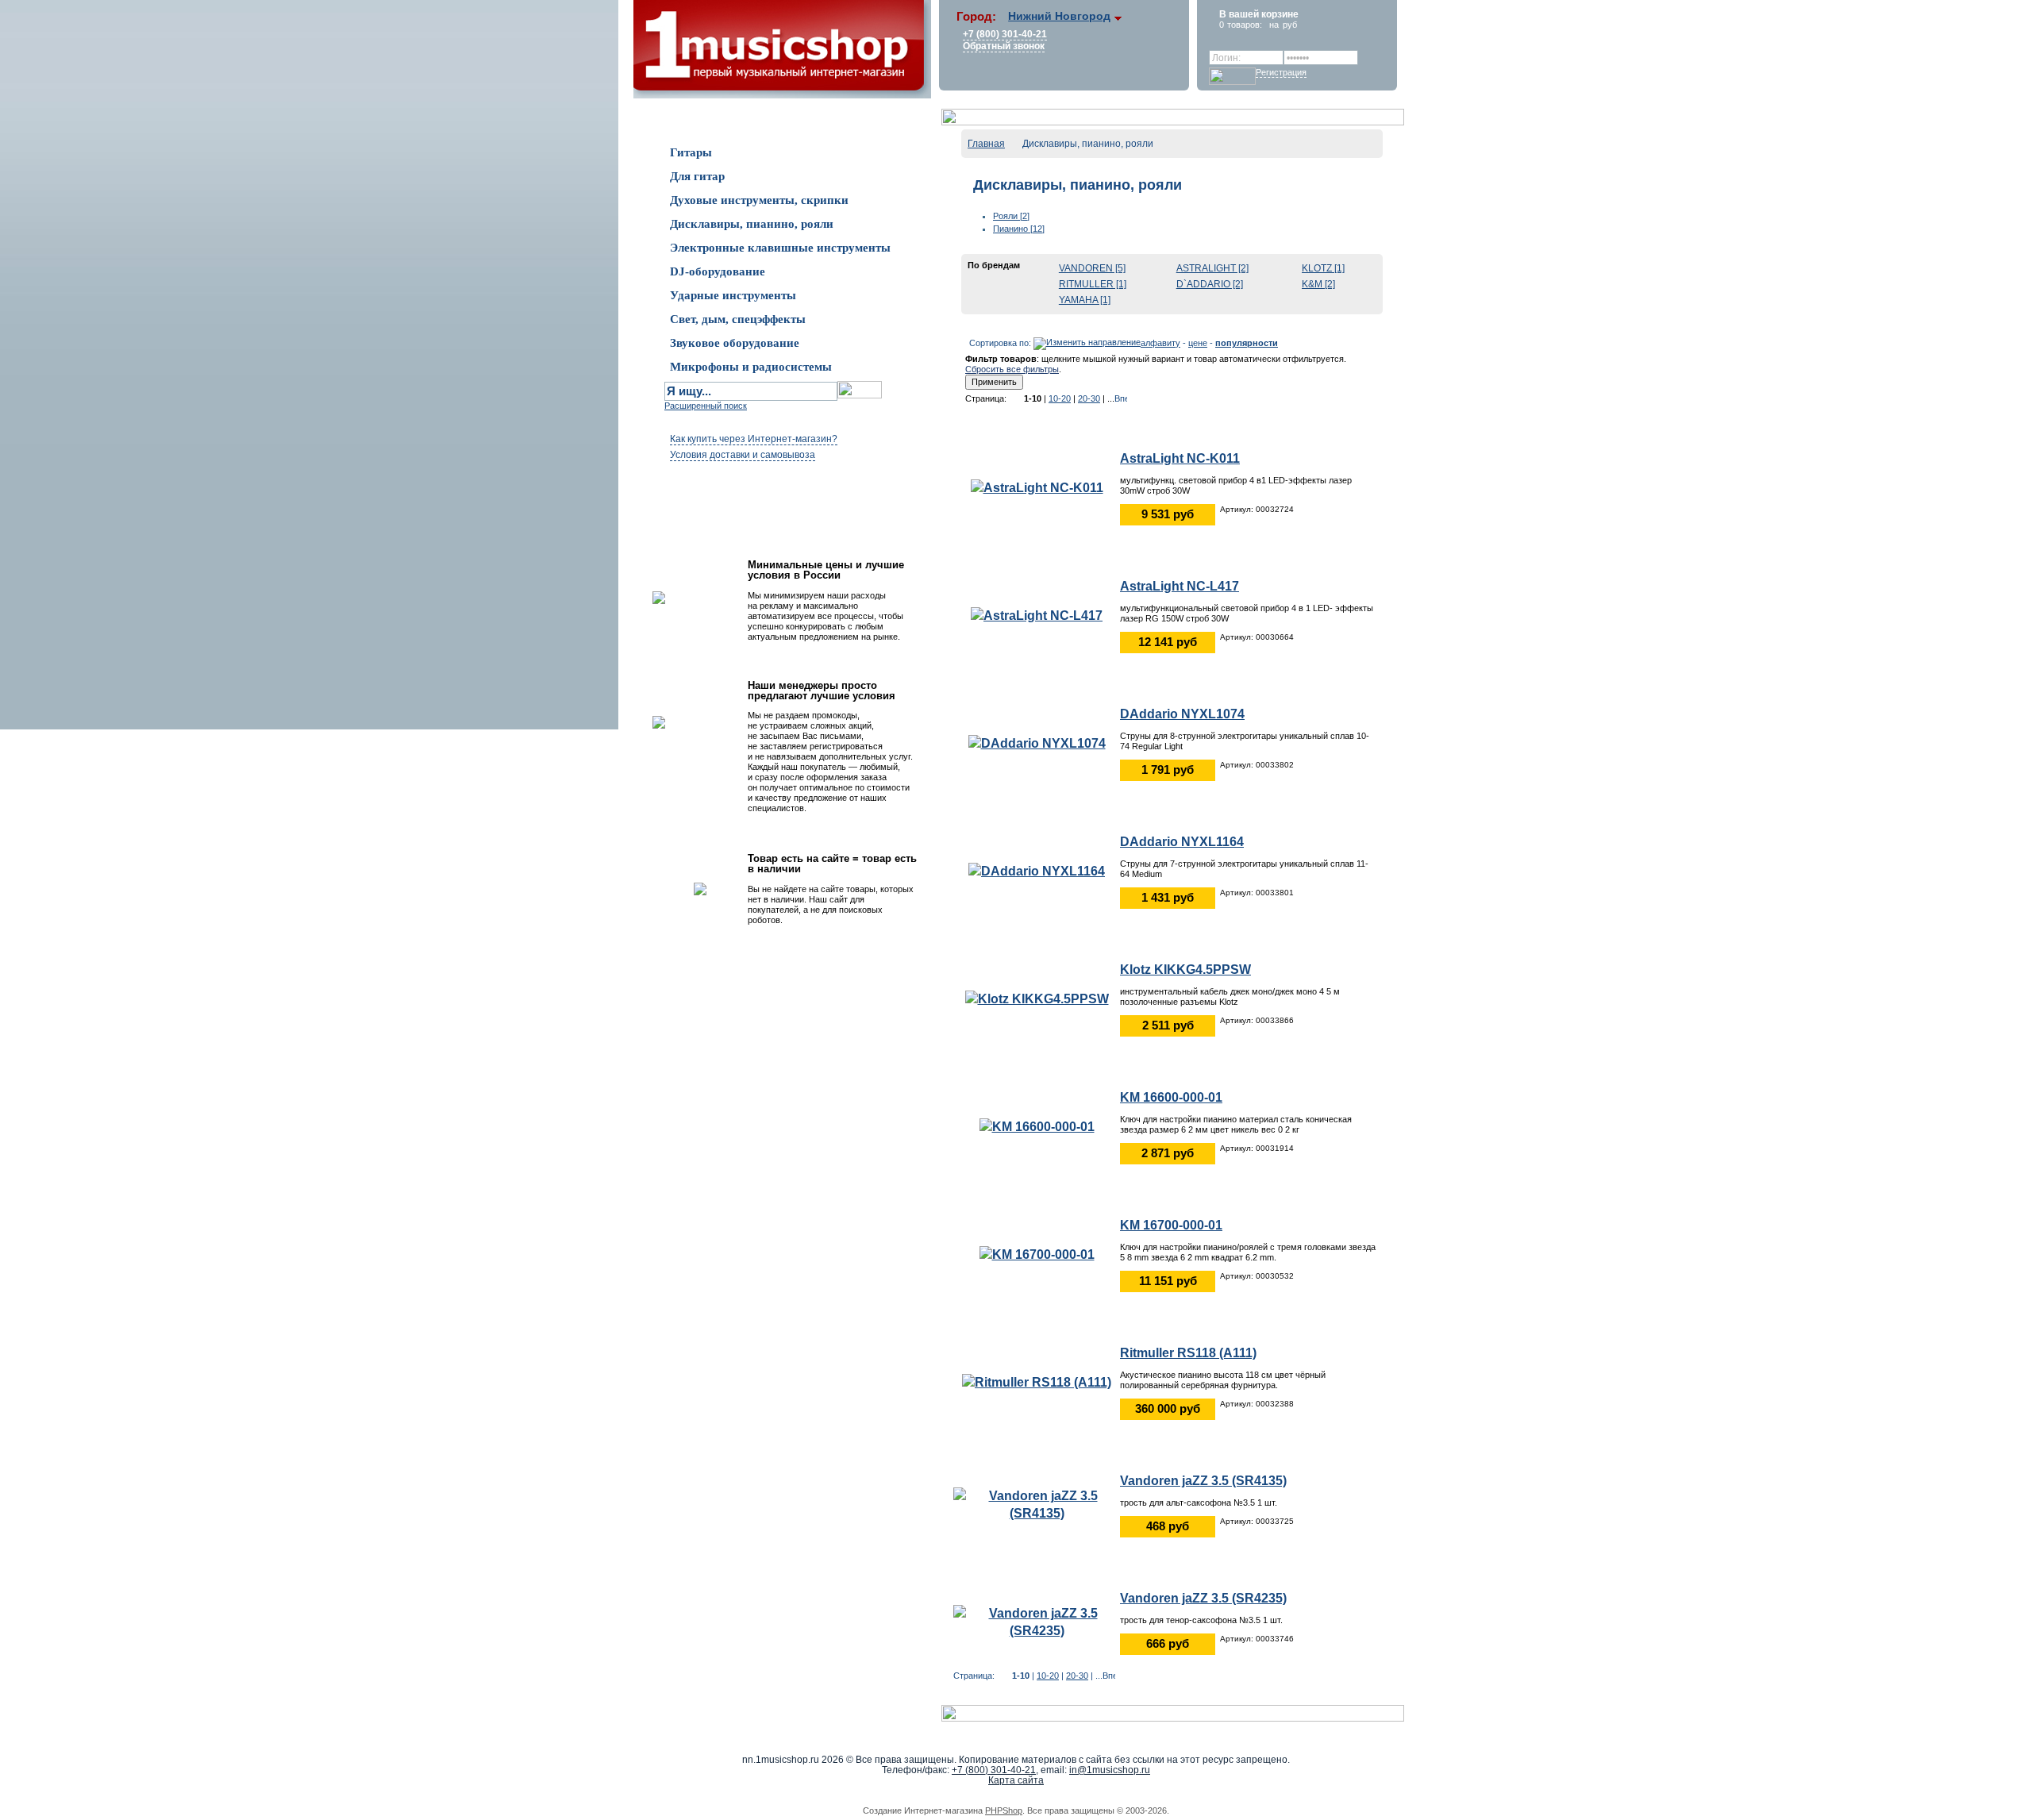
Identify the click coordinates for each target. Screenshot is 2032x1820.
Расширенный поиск (706, 406)
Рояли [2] (1011, 216)
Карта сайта (1016, 1780)
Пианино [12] (1019, 229)
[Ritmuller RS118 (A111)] (1037, 1381)
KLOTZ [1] (1323, 268)
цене (1198, 343)
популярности (1247, 343)
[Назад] (1015, 398)
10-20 (1060, 398)
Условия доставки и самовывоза (743, 455)
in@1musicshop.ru (1110, 1770)
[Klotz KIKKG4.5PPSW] (1037, 998)
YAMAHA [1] (1085, 300)
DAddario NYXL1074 (1182, 714)
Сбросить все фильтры (1012, 369)
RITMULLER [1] (1093, 284)
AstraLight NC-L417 (1180, 586)
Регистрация (1281, 72)
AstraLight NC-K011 (1180, 458)
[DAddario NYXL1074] (1037, 743)
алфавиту (1160, 343)
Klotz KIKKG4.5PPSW (1185, 970)
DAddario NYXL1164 (1182, 842)
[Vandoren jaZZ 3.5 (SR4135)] (1037, 1504)
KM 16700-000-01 (1171, 1225)
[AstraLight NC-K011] (1037, 487)
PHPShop (1004, 1810)
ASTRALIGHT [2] (1212, 268)
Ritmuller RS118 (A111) (1188, 1353)
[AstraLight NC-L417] (1037, 615)
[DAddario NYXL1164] (1037, 870)
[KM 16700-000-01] (1037, 1254)
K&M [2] (1318, 284)
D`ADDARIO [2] (1210, 284)
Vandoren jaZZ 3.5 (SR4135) (1203, 1481)
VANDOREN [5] (1092, 268)
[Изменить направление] (1087, 343)
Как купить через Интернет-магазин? (754, 439)
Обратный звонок (1004, 46)
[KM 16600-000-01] (1037, 1126)
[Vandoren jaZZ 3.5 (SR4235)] (1037, 1621)
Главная (986, 144)
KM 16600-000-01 (1171, 1097)
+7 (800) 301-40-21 (1005, 34)
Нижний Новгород (1059, 16)
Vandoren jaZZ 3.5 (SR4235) (1203, 1598)
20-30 (1089, 398)
